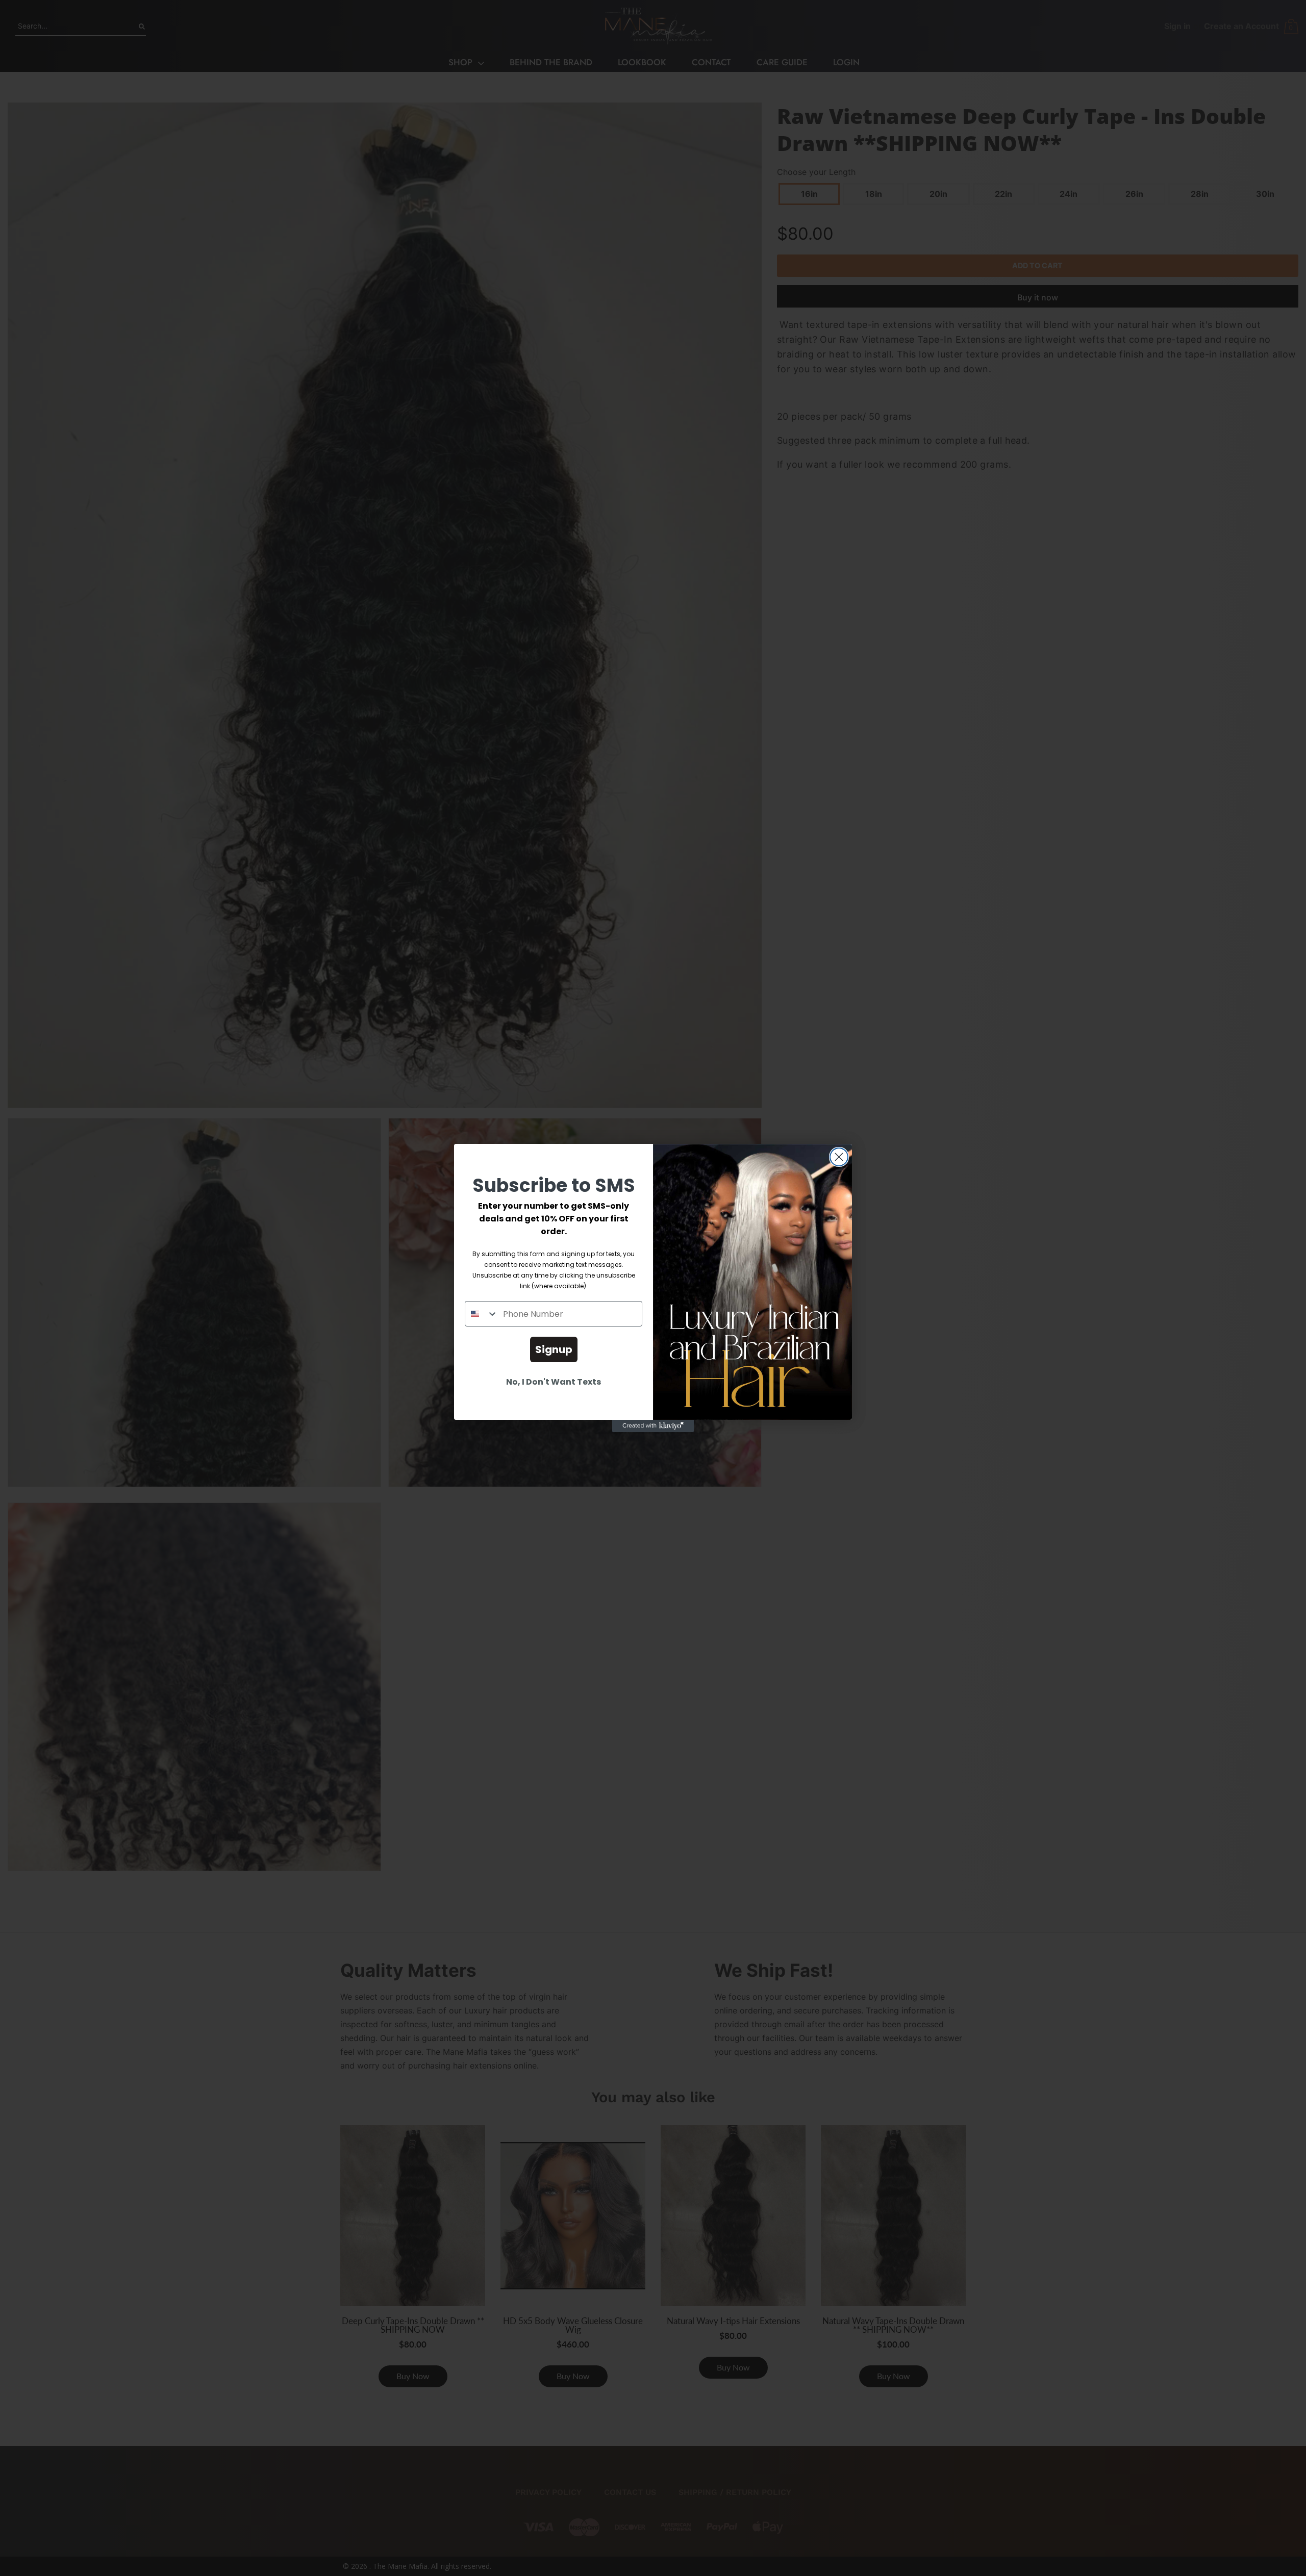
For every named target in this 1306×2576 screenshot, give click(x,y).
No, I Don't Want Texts (554, 1382)
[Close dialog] (839, 1157)
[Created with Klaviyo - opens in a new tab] (653, 1426)
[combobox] (482, 1314)
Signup (554, 1349)
